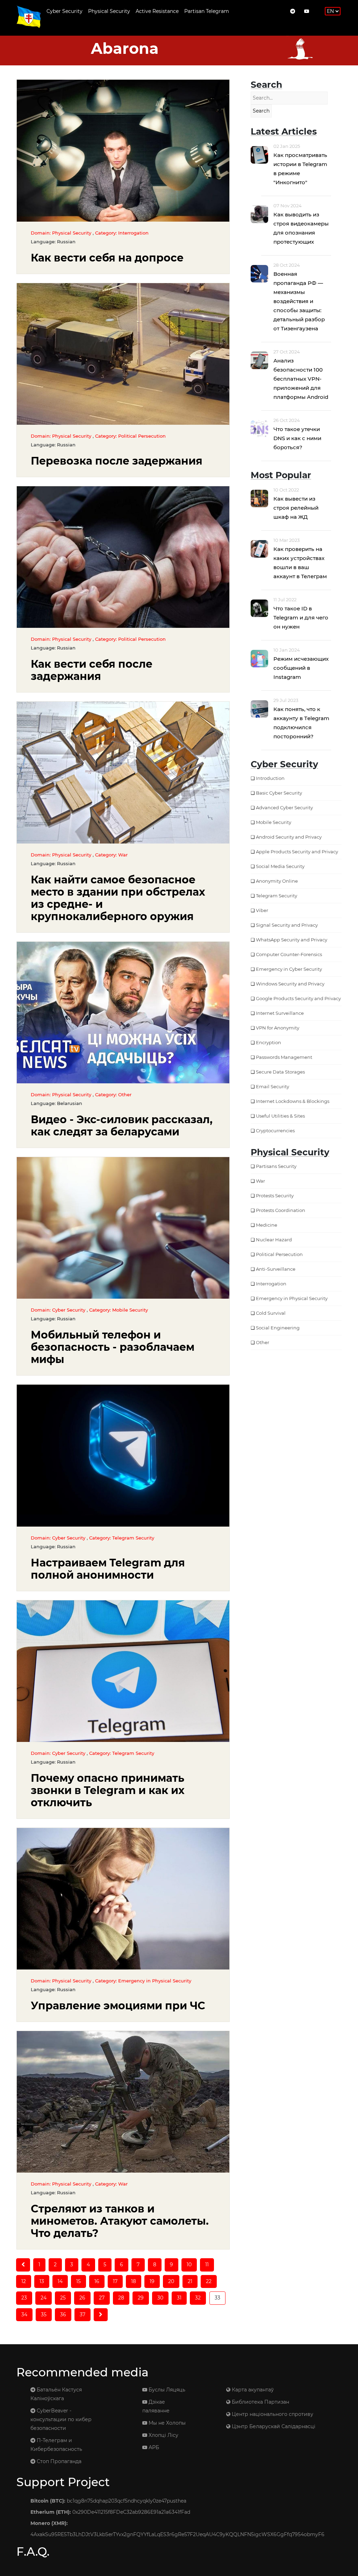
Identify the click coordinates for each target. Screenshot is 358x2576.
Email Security (273, 1086)
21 (190, 2281)
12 (24, 2281)
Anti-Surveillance (276, 1269)
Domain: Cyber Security (59, 1310)
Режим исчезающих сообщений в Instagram (301, 668)
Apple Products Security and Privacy (297, 852)
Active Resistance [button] (157, 11)
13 (42, 2281)
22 (209, 2281)
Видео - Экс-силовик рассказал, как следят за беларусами (122, 1126)
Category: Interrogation (122, 233)
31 (179, 2298)
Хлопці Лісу (163, 2435)
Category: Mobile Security (119, 1310)
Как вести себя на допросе (107, 258)
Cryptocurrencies (275, 1131)
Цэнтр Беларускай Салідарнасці (273, 2426)
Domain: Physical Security (62, 233)
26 (82, 2298)
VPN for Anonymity (278, 1028)
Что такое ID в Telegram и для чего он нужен (301, 618)
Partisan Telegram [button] (207, 11)
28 (121, 2298)
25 (63, 2298)
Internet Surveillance (280, 1013)
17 (115, 2281)
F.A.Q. (33, 2552)
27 (102, 2298)
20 (171, 2281)
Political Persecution (279, 1254)
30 (160, 2298)
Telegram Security (277, 896)
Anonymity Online (277, 881)
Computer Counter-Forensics (289, 954)
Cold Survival (271, 1313)
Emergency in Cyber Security (289, 969)
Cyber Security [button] (65, 11)
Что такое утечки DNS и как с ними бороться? (297, 438)
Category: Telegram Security (122, 1538)
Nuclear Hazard (274, 1240)
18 (134, 2281)
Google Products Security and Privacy (298, 998)
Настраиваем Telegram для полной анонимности (108, 1569)
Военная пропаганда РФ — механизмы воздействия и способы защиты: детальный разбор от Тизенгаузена (299, 301)
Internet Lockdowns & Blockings (293, 1101)
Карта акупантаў (252, 2390)
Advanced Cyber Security (284, 808)
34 (24, 2315)
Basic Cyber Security (279, 793)
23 (24, 2298)
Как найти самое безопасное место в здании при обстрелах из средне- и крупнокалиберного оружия (118, 898)
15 (78, 2281)
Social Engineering (278, 1328)
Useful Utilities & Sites (280, 1116)
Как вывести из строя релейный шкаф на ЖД (296, 508)
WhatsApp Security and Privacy (292, 940)
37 (83, 2315)
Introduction (270, 778)
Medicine (267, 1225)
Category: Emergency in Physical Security (143, 1981)
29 (141, 2298)
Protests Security (275, 1196)
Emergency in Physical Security (292, 1298)
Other (263, 1342)
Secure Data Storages (280, 1072)
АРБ (153, 2447)
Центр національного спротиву (272, 2414)
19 (152, 2281)
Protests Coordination (281, 1210)
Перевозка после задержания (117, 461)
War (260, 1181)
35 (44, 2315)
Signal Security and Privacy (287, 925)
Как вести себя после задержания (92, 670)
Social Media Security (280, 866)
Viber (262, 910)
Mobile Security (274, 822)
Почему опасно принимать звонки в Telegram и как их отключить (108, 1790)
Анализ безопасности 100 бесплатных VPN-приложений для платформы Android (301, 379)
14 (60, 2281)
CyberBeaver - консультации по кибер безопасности (61, 2419)
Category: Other (113, 1095)
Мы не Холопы (166, 2423)
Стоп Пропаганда (58, 2461)
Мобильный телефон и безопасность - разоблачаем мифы (113, 1347)
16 (97, 2281)
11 (207, 2265)
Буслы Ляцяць (166, 2390)
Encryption (268, 1042)
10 (189, 2265)
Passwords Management (284, 1057)
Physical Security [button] (109, 11)
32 (198, 2298)
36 (63, 2315)
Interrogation (271, 1284)
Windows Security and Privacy (290, 984)
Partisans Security (276, 1166)
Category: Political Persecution (130, 436)
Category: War (111, 855)
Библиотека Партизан (260, 2402)
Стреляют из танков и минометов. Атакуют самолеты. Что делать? (120, 2221)
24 (44, 2298)
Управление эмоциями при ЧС (118, 2006)
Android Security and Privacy (289, 837)
